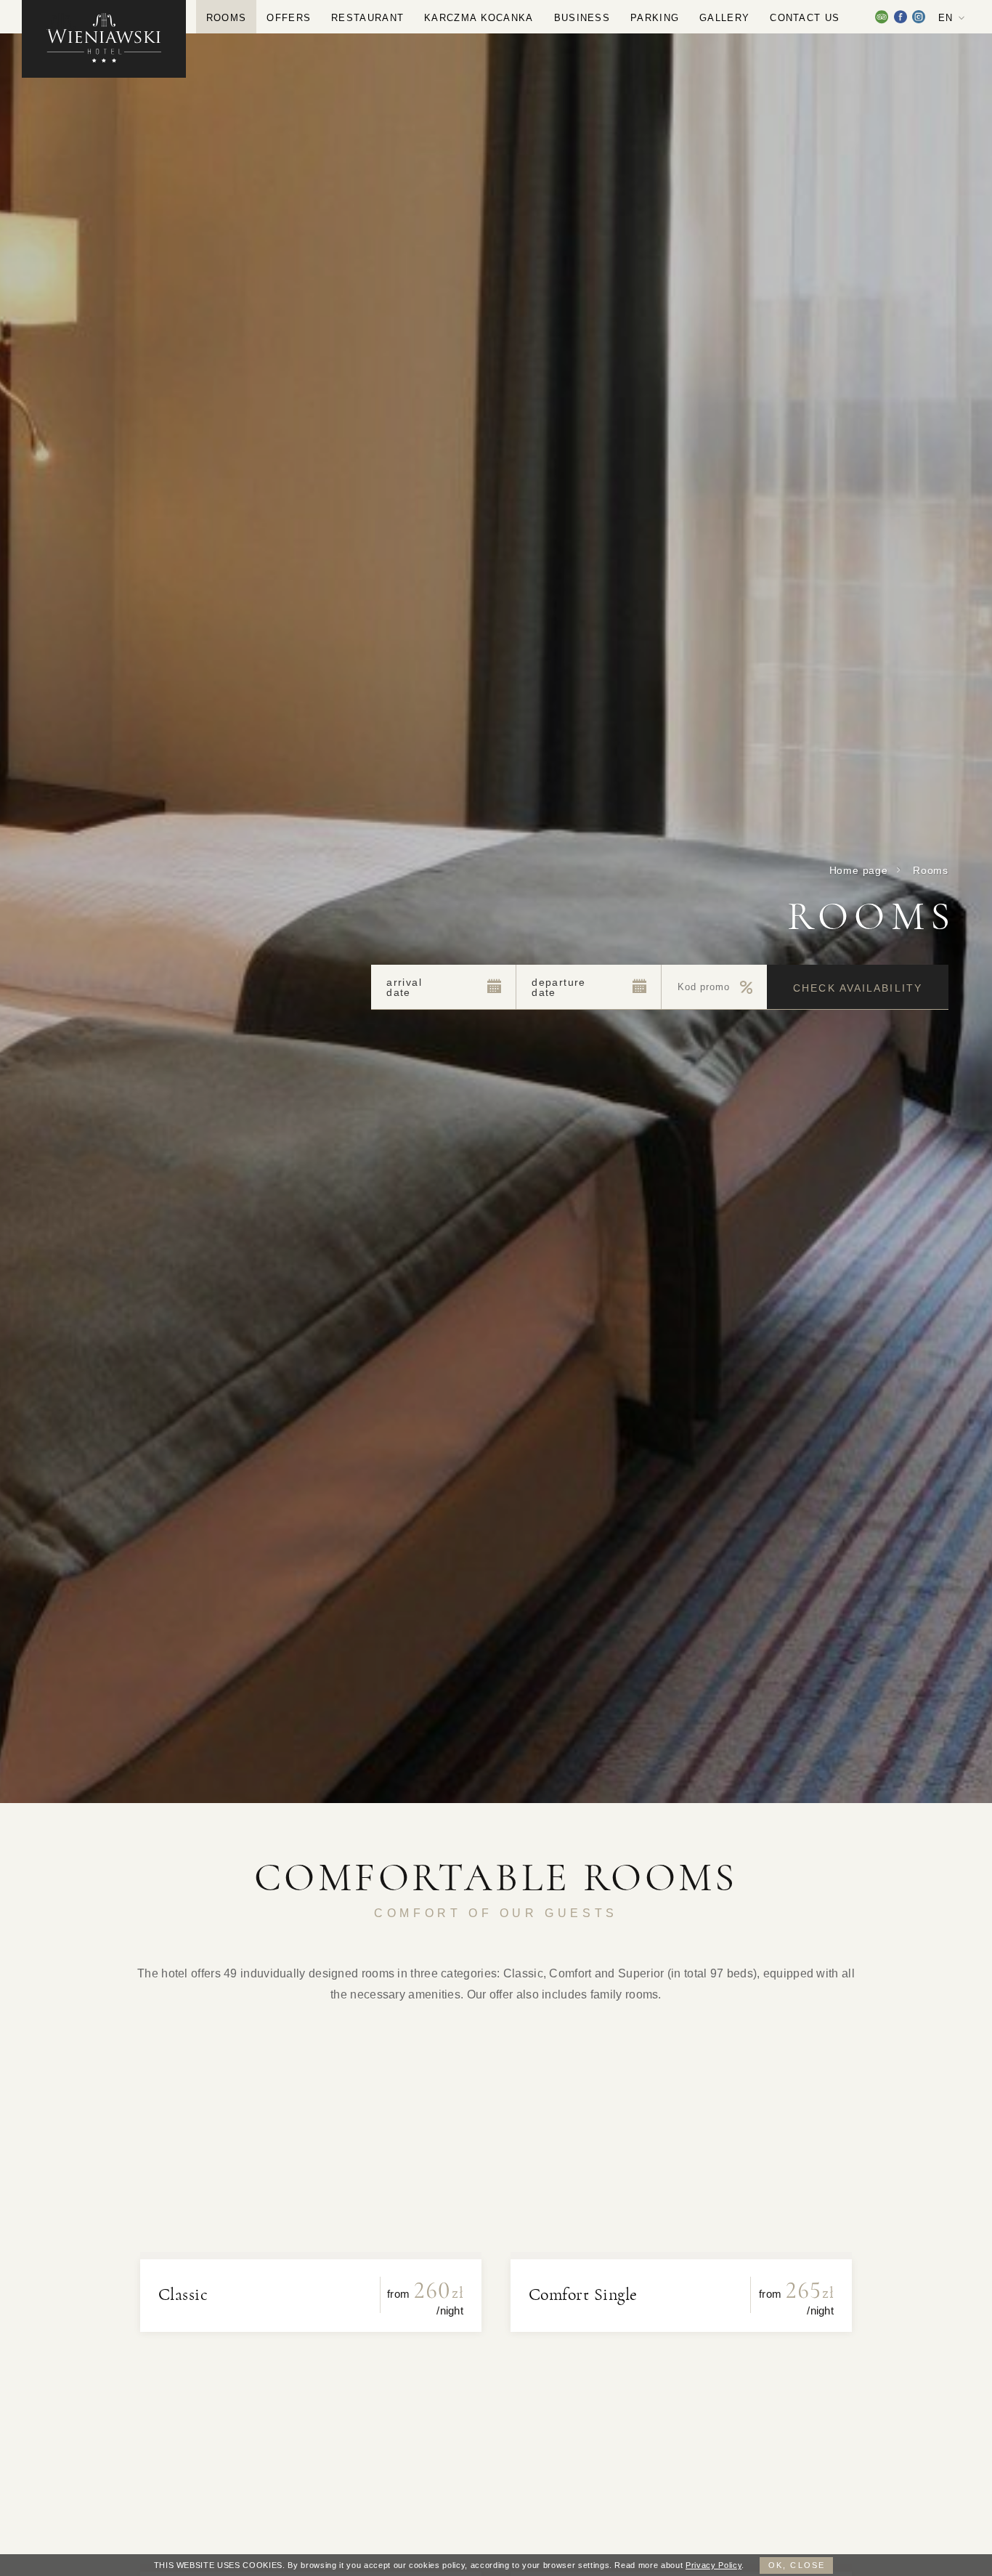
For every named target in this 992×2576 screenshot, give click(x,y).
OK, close (797, 2565)
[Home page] (104, 39)
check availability (858, 988)
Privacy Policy (713, 2565)
